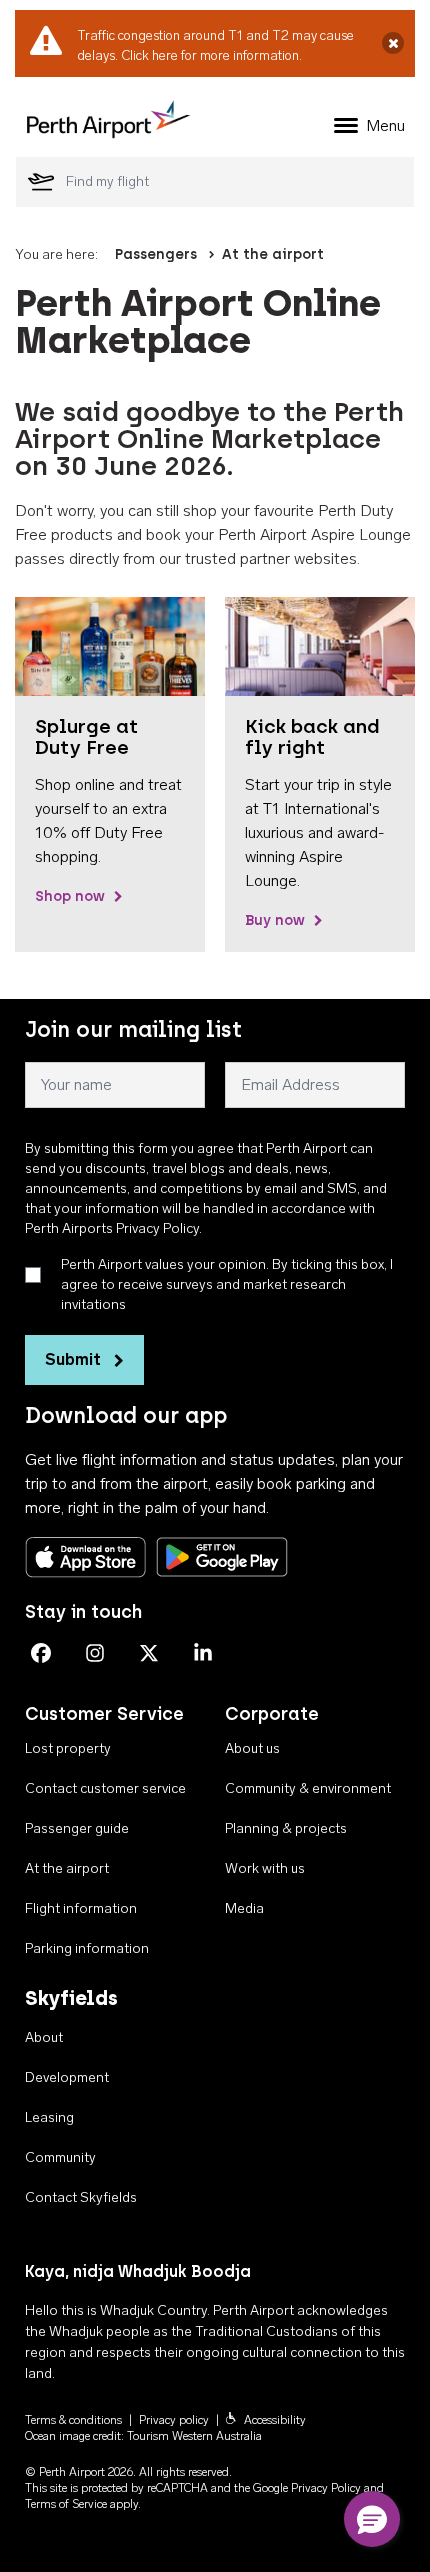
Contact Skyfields (81, 2197)
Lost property (68, 1748)
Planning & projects (286, 1828)
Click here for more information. (211, 55)
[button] (372, 2519)
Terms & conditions (73, 2420)
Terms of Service (66, 2504)
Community (60, 2157)
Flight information (81, 1908)
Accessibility (275, 2420)
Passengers (156, 254)
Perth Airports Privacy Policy (112, 1228)
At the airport (273, 254)
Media (244, 1908)
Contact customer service (105, 1788)
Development (67, 2077)
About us (252, 1748)
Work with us (265, 1868)
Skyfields (71, 1998)
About (44, 2037)
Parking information (87, 1948)
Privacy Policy (326, 2488)
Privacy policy (174, 2420)
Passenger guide (77, 1828)
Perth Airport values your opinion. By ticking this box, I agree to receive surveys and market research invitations (227, 1284)
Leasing (49, 2117)
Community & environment (308, 1788)
